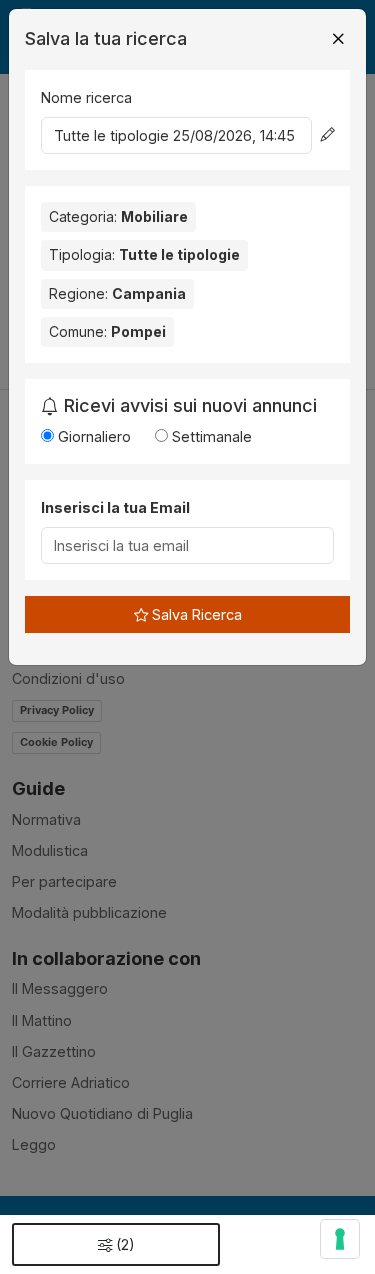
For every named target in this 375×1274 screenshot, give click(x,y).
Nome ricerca (86, 97)
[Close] (338, 39)
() (125, 1244)
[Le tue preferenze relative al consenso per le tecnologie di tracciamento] (340, 1239)
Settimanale (210, 436)
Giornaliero (92, 436)
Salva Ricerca (195, 614)
